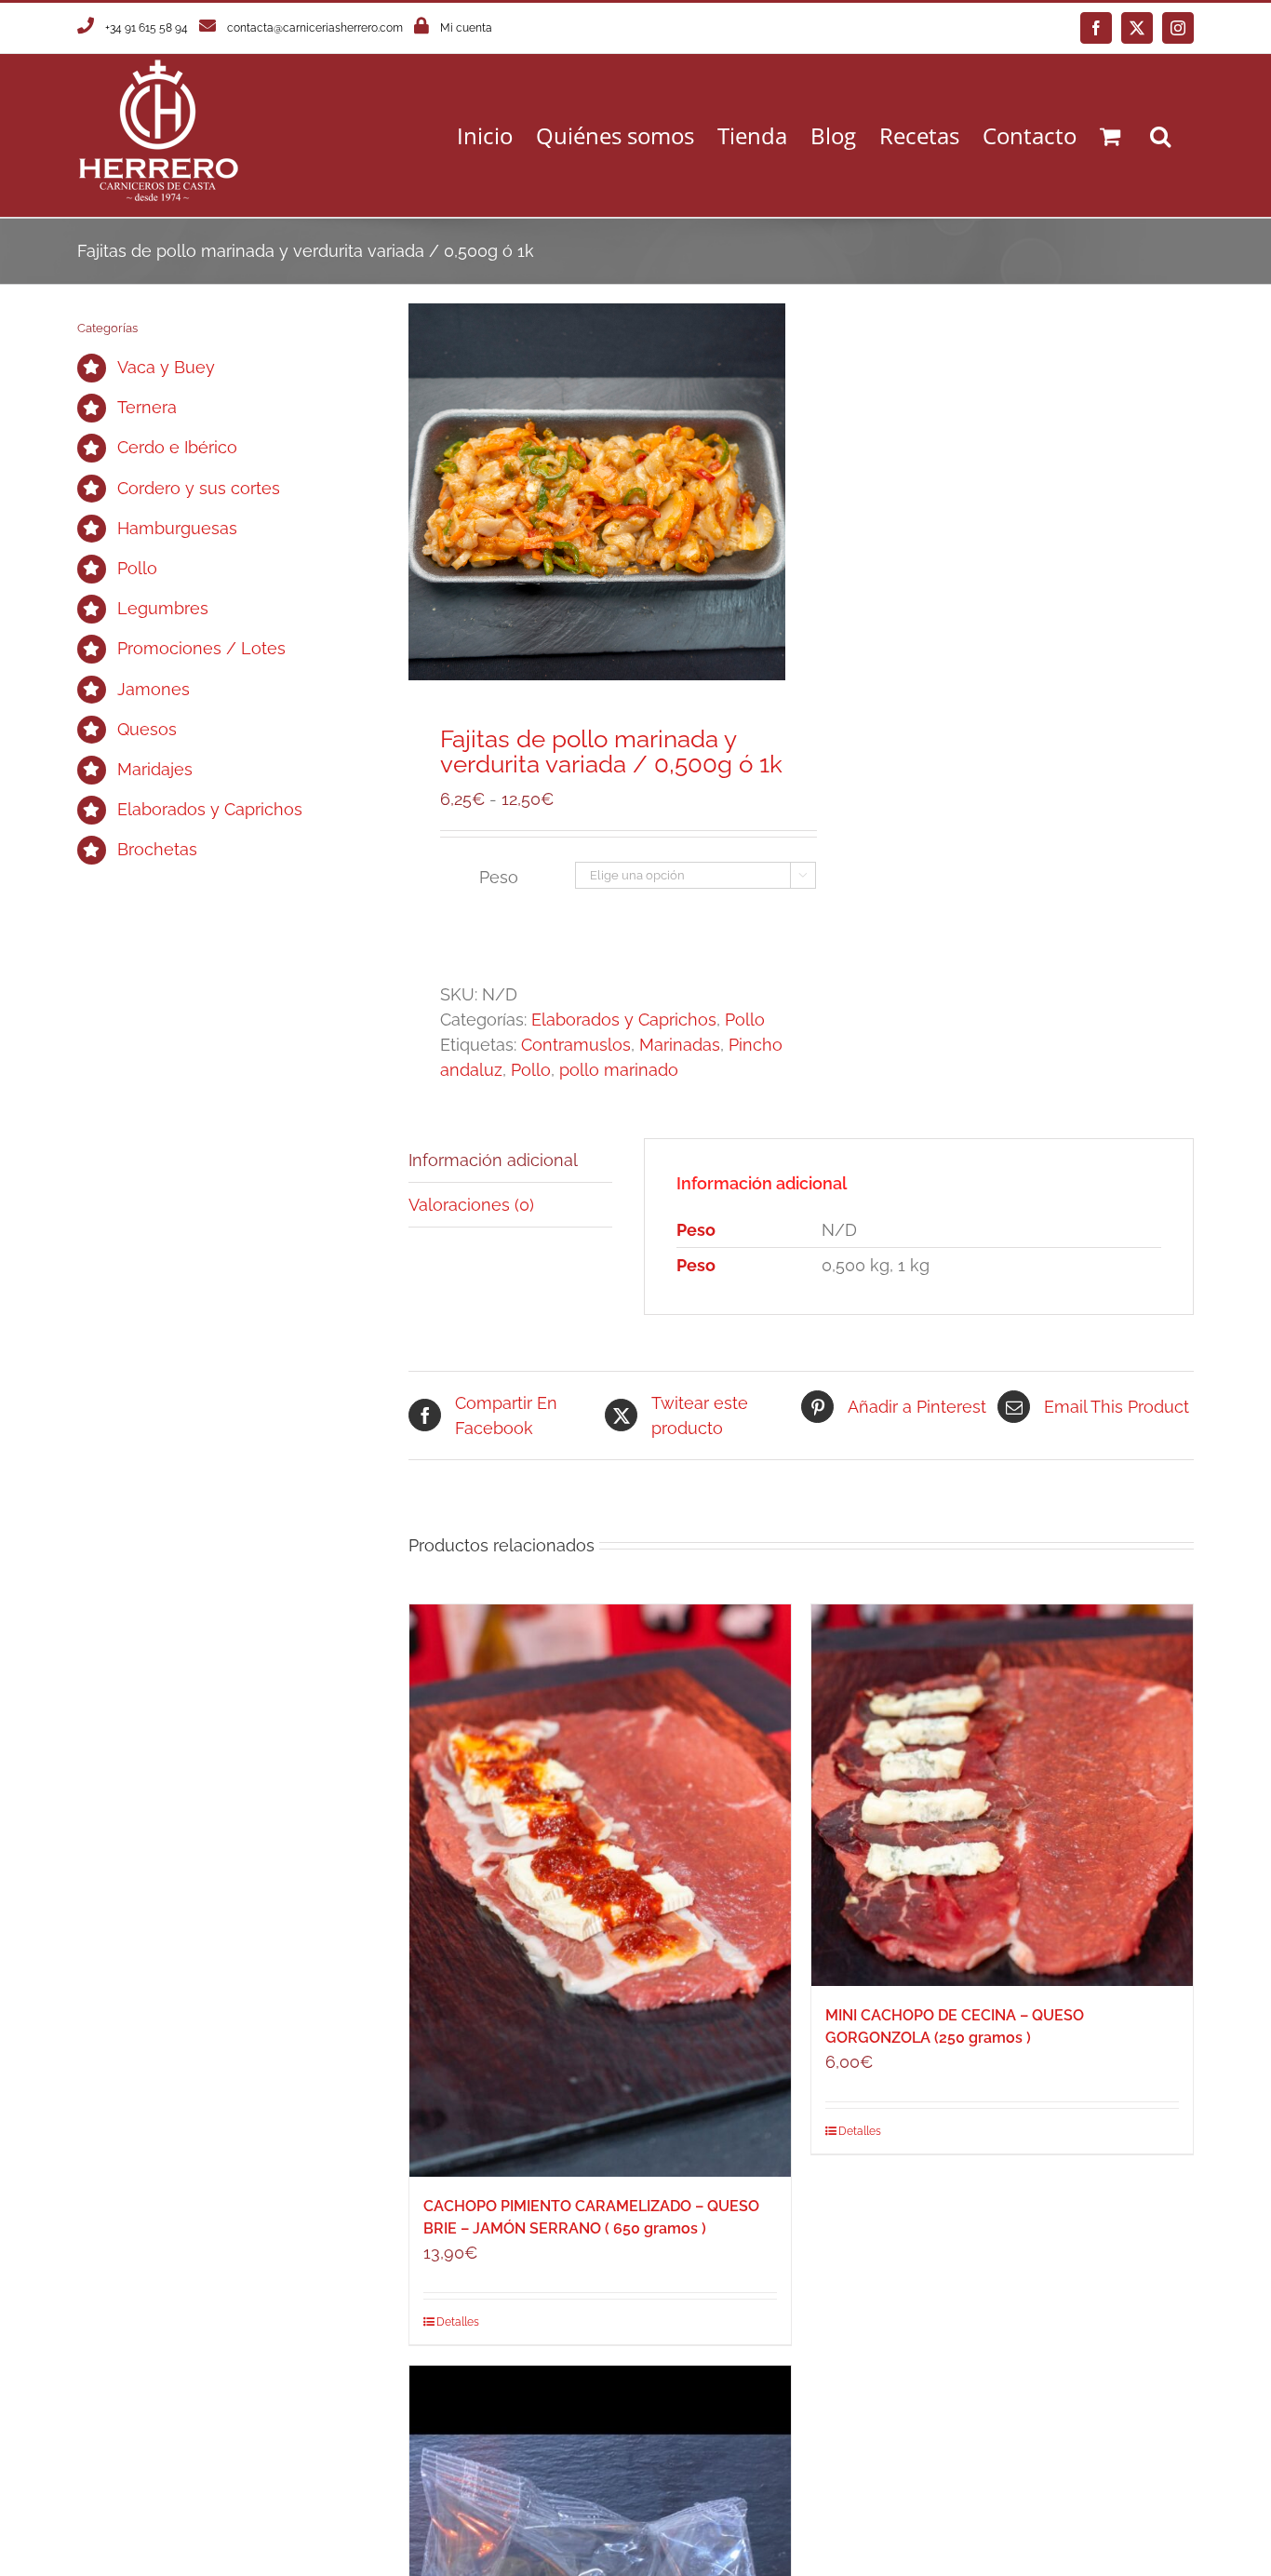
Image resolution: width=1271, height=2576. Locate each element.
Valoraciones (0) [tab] (471, 1205)
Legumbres (163, 608)
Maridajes (155, 769)
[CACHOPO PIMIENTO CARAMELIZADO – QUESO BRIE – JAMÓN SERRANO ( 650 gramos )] (600, 1891)
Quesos (147, 729)
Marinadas (680, 1045)
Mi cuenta (466, 28)
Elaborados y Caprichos (624, 1020)
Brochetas (157, 849)
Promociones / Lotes (201, 648)
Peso (499, 877)
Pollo (745, 1020)
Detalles (458, 2322)
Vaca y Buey (166, 367)
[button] (1160, 135)
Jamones (154, 689)
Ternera (147, 407)
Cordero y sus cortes (199, 488)
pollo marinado (619, 1070)
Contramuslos (576, 1045)
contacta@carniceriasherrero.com (315, 28)
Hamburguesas (177, 528)
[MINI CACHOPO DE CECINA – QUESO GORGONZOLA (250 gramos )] (1002, 1795)
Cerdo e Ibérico (177, 447)
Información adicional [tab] (493, 1160)
